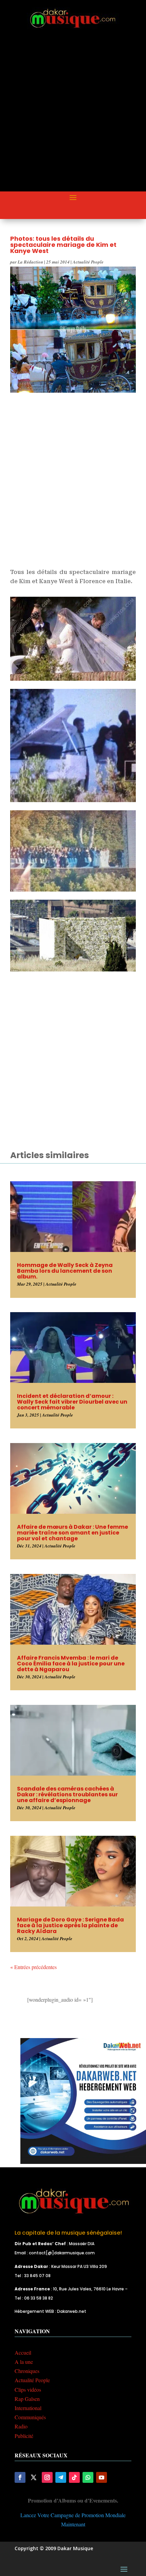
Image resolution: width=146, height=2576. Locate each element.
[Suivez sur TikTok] (74, 2477)
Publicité (24, 2436)
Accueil (23, 2352)
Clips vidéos (28, 2389)
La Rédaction (30, 262)
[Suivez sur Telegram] (61, 2477)
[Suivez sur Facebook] (20, 2477)
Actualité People (88, 262)
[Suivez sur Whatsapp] (88, 2477)
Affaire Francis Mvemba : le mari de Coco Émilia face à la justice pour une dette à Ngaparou (71, 1664)
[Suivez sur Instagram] (47, 2477)
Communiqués (30, 2417)
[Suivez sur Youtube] (102, 2477)
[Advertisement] (73, 116)
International (28, 2408)
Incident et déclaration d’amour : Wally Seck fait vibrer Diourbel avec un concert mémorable (72, 1402)
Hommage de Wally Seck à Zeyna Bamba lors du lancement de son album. (65, 1271)
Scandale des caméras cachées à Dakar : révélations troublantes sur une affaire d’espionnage (67, 1794)
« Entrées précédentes (33, 1967)
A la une (24, 2362)
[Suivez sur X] (34, 2477)
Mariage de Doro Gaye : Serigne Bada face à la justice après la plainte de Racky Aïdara (70, 1925)
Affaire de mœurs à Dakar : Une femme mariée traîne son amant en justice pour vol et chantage (72, 1533)
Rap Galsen (27, 2399)
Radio (21, 2426)
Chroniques (27, 2371)
